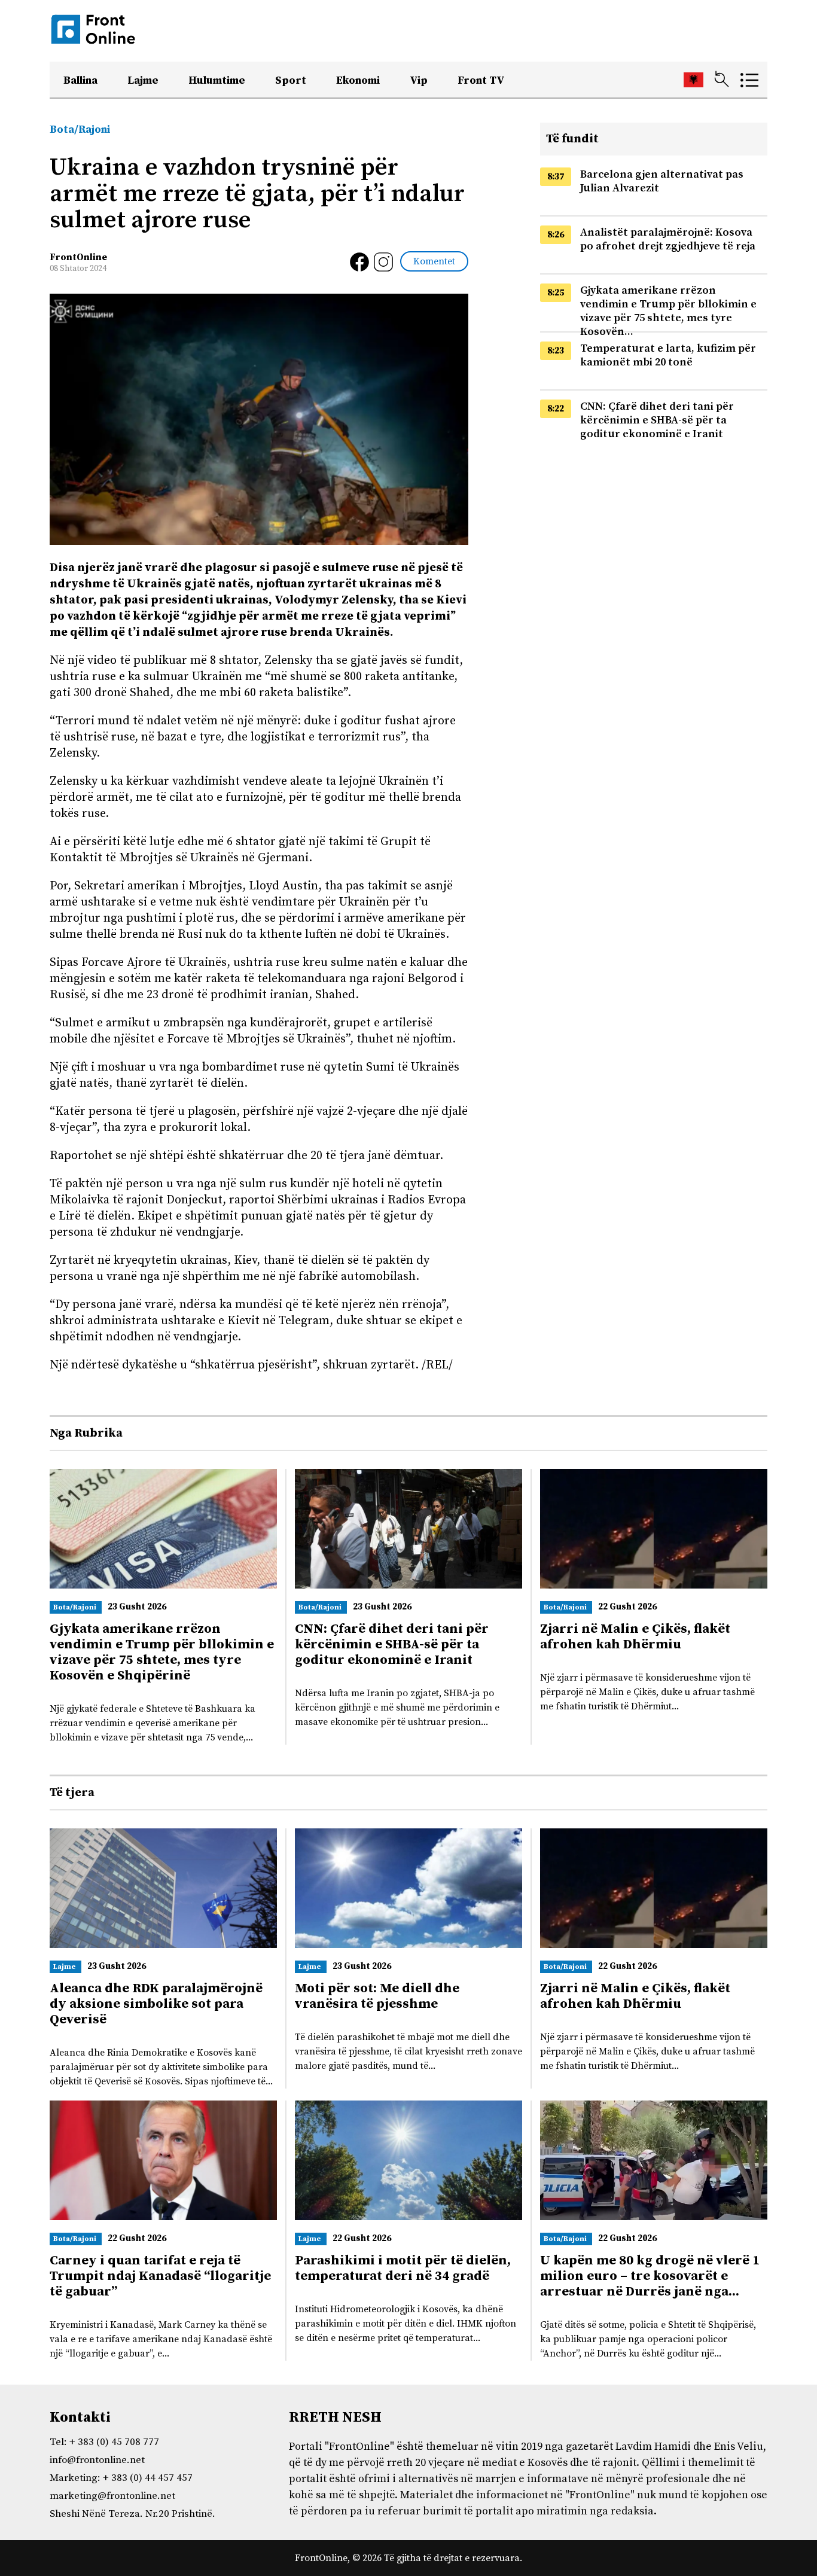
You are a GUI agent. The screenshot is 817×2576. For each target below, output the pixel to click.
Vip (419, 80)
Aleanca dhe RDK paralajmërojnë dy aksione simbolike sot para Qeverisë (156, 2004)
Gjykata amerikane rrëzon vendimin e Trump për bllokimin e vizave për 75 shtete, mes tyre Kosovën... (668, 311)
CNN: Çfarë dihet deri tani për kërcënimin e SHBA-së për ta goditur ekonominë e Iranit (657, 420)
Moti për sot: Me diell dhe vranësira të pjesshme (377, 1996)
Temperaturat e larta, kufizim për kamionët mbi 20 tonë (668, 355)
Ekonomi (358, 80)
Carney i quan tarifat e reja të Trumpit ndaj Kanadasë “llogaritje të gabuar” (160, 2276)
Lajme (143, 80)
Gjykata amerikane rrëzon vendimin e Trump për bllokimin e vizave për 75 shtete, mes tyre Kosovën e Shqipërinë (162, 1652)
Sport (291, 80)
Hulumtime (217, 80)
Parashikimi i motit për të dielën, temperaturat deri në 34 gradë (403, 2268)
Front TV (481, 80)
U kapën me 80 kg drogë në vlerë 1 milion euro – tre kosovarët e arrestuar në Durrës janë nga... (650, 2276)
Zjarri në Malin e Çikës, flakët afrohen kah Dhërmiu (635, 1637)
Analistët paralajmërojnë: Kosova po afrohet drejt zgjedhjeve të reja (668, 239)
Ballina (80, 80)
